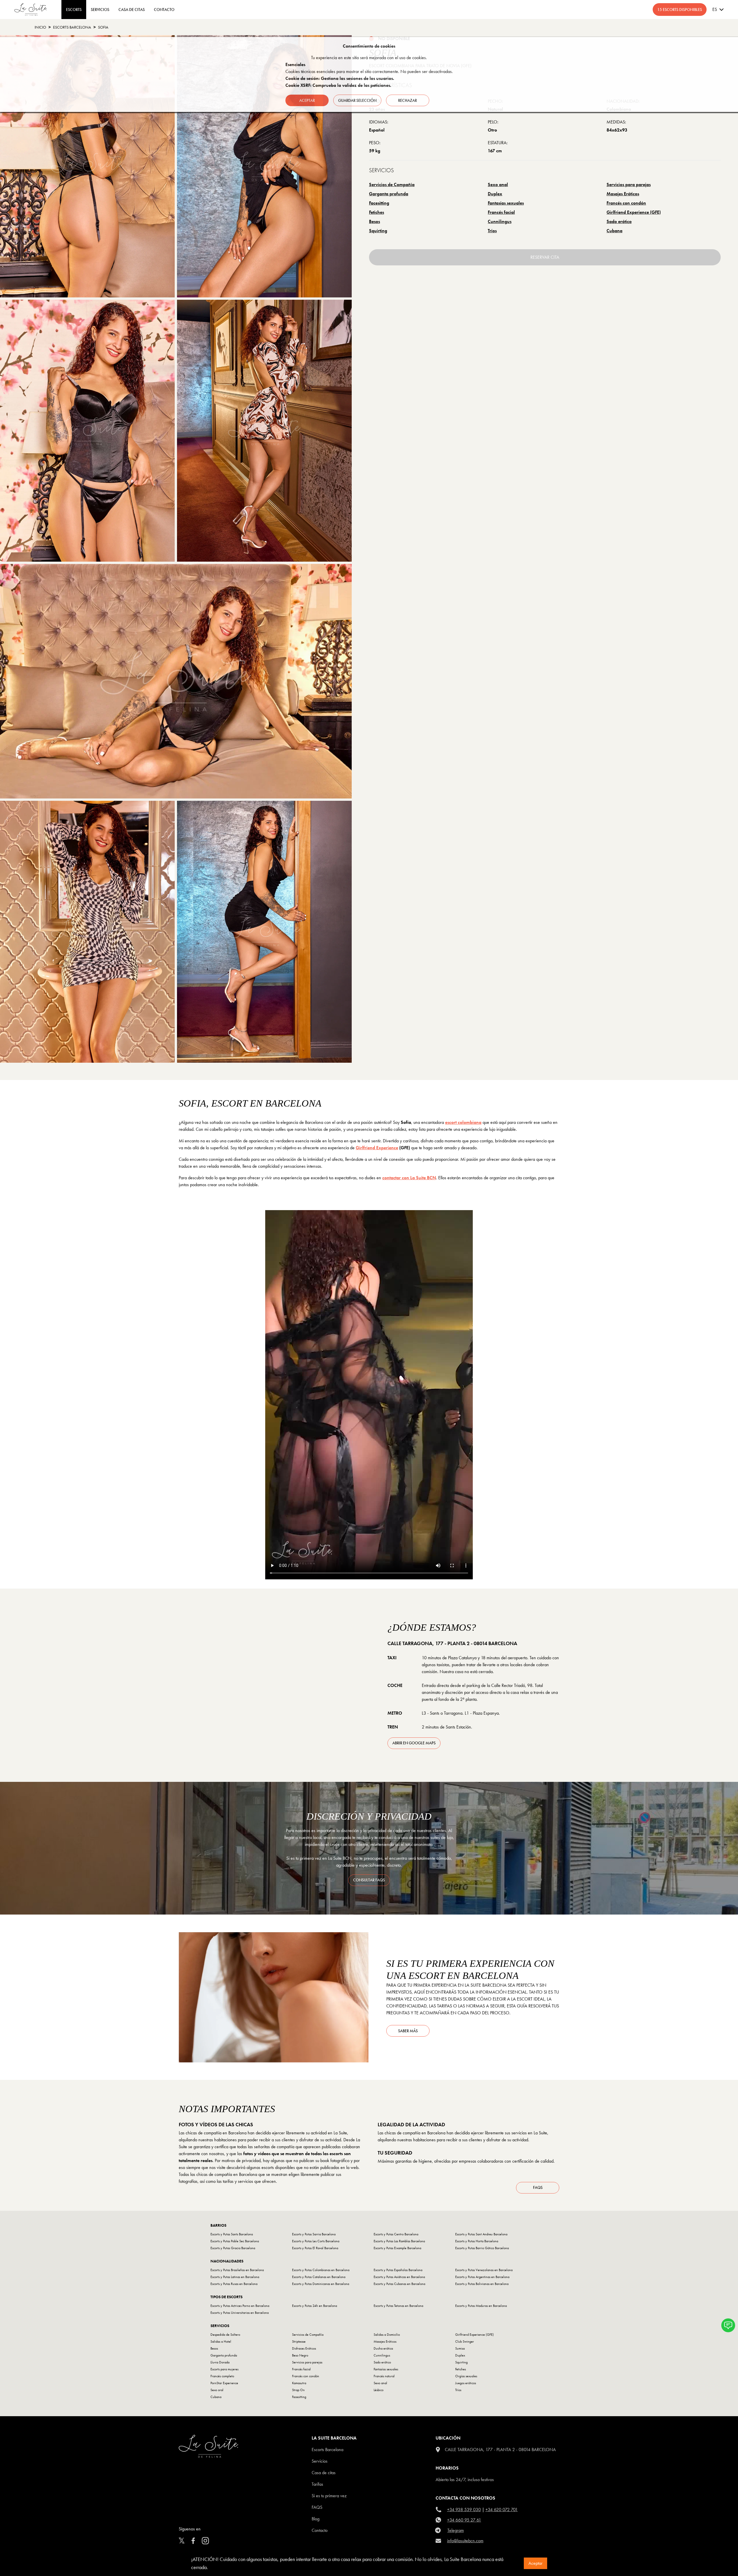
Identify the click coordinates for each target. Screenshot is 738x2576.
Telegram (456, 2530)
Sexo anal (498, 184)
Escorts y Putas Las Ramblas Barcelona (399, 2241)
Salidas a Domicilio (387, 2335)
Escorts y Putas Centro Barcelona (396, 2234)
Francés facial (501, 212)
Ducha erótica (383, 2348)
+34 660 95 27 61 (464, 2520)
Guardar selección (357, 100)
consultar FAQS (369, 1880)
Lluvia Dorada (220, 2362)
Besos (374, 221)
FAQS (317, 2507)
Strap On (298, 2390)
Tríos (492, 231)
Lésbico (379, 2390)
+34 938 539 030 (464, 2510)
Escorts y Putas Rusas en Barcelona (234, 2284)
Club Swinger (465, 2341)
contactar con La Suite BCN (409, 1178)
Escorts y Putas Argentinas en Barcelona (482, 2277)
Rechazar (407, 100)
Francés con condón (626, 203)
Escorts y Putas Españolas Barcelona (398, 2270)
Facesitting (379, 203)
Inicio (40, 27)
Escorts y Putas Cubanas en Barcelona (399, 2284)
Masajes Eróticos (623, 194)
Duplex (495, 194)
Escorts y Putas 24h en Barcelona (315, 2306)
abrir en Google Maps (414, 1743)
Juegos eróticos (466, 2383)
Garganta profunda (389, 194)
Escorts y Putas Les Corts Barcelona (316, 2241)
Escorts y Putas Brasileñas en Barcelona (237, 2270)
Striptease (299, 2341)
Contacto (320, 2530)
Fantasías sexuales (506, 203)
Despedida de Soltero (225, 2335)
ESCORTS (74, 10)
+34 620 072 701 (502, 2510)
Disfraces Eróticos (304, 2348)
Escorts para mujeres (224, 2369)
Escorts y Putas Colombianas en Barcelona (321, 2270)
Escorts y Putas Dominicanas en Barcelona (321, 2284)
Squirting (378, 231)
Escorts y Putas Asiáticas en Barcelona (399, 2277)
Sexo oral (217, 2390)
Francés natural (384, 2376)
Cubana (614, 231)
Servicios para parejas (629, 184)
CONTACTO (164, 10)
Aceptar (535, 2563)
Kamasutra (299, 2383)
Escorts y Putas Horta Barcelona (477, 2241)
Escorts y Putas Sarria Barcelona (314, 2234)
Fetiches (376, 212)
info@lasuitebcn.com (465, 2541)
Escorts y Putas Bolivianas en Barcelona (482, 2284)
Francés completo (222, 2376)
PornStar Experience (224, 2383)
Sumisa (460, 2348)
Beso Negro (300, 2355)
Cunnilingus (500, 221)
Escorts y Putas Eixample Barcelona (397, 2248)
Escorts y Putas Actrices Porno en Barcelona (240, 2306)
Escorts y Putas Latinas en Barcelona (235, 2277)
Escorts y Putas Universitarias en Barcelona (240, 2313)
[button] (728, 2325)
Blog (316, 2519)
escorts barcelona (72, 27)
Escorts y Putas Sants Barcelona (232, 2234)
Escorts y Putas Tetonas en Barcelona (398, 2306)
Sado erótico (619, 221)
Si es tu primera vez (329, 2496)
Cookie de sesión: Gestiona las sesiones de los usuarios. (340, 78)
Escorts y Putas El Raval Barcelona (315, 2248)
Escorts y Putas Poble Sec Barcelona (235, 2241)
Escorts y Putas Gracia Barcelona (233, 2248)
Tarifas (317, 2484)
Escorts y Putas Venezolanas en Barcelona (484, 2270)
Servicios (100, 10)
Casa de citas (324, 2473)
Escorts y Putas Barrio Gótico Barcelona (482, 2248)
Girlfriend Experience (377, 1148)
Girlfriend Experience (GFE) (634, 212)
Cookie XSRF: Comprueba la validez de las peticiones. (338, 85)
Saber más (408, 2031)
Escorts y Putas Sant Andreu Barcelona (481, 2234)
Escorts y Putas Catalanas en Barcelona (319, 2277)
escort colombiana (463, 1122)
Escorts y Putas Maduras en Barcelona (481, 2306)
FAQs (538, 2187)
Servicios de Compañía (392, 184)
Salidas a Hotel (221, 2341)
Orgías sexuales (466, 2376)
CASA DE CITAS (132, 10)
